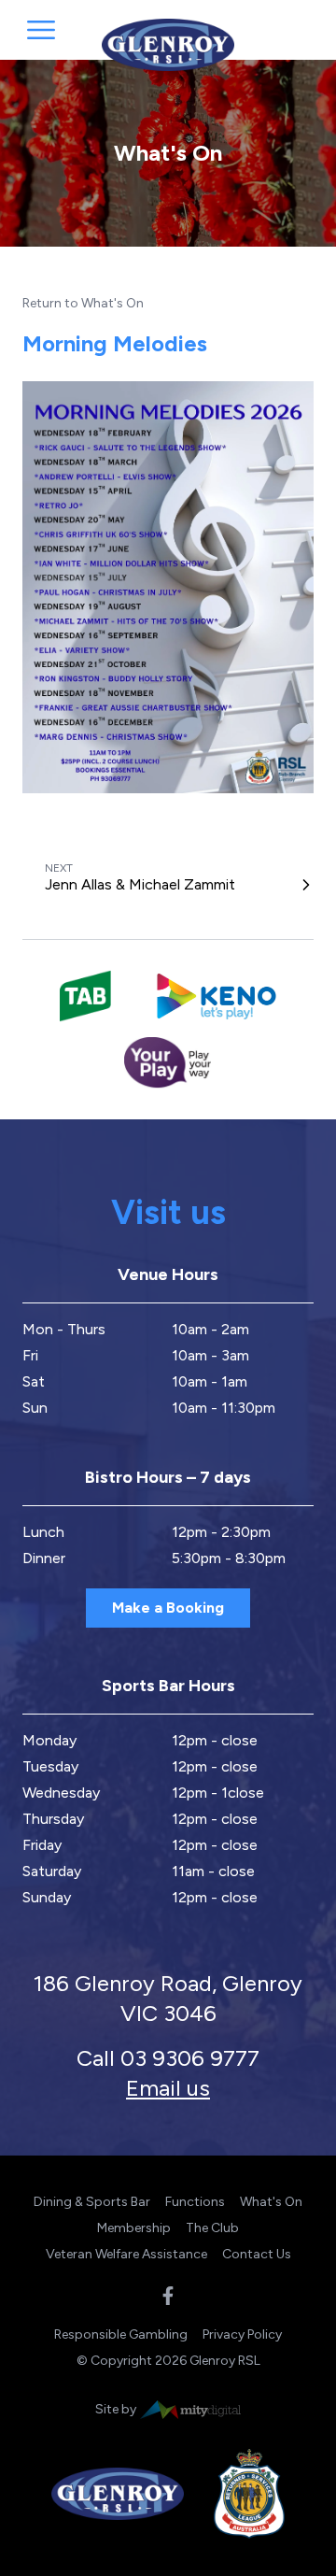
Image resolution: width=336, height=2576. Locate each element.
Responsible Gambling (121, 2334)
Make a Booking (168, 1608)
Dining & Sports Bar (92, 2202)
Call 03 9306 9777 (168, 2058)
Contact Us (257, 2254)
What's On (271, 2202)
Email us (168, 2088)
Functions (195, 2202)
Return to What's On (83, 303)
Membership (134, 2228)
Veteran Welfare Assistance (126, 2254)
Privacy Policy (242, 2334)
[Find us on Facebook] (168, 2296)
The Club (212, 2228)
